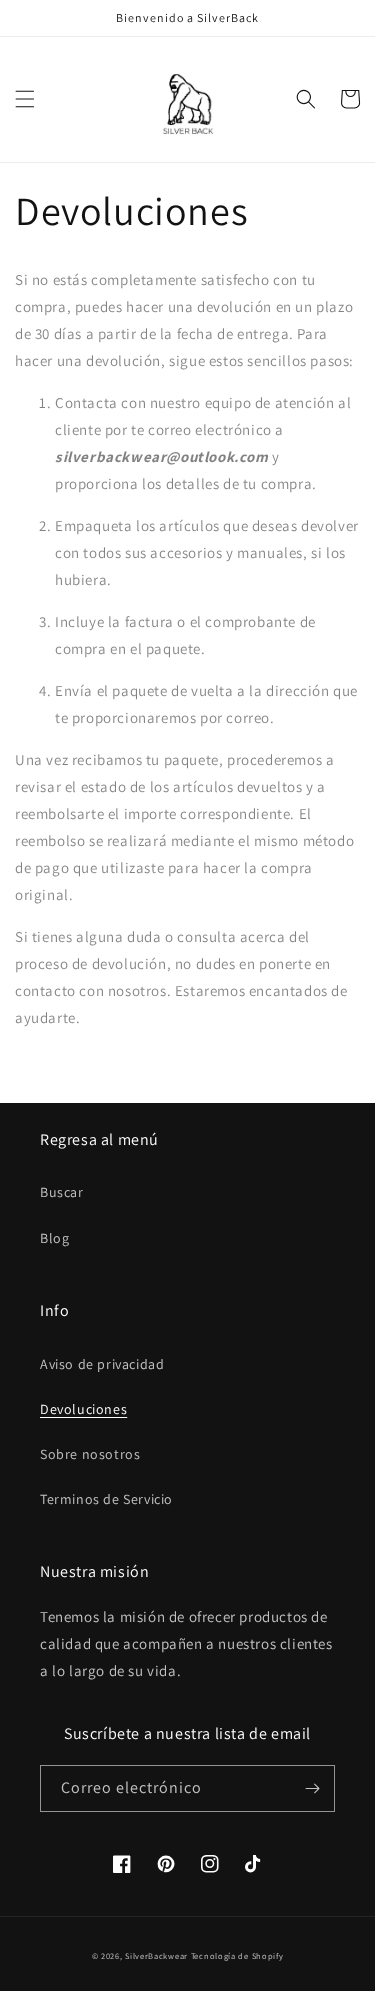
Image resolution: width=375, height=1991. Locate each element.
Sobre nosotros (90, 1454)
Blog (54, 1238)
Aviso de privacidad (102, 1364)
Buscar (62, 1192)
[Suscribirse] (312, 1788)
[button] (25, 99)
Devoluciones (83, 1409)
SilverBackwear (156, 1955)
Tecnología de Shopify (237, 1955)
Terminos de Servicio (106, 1499)
